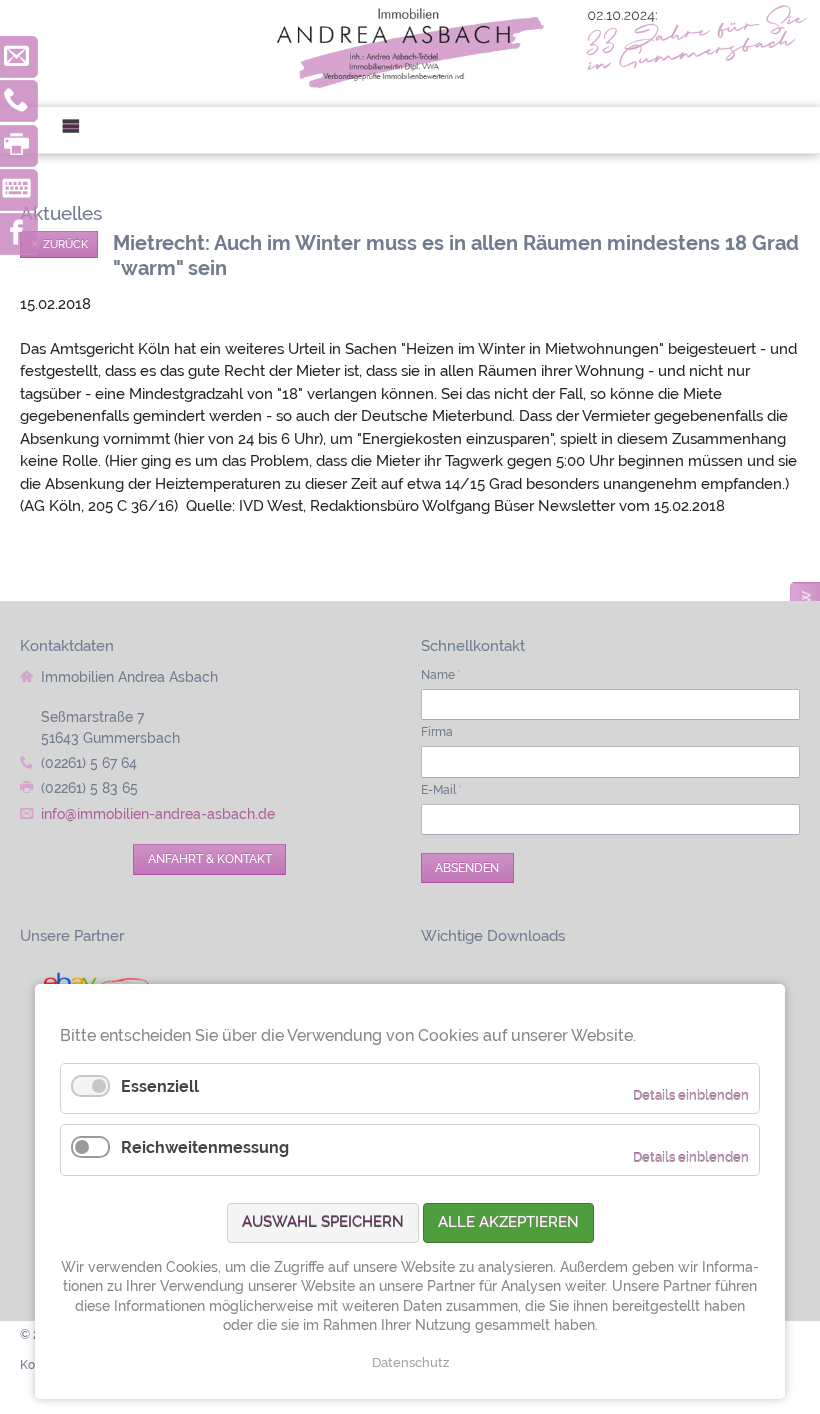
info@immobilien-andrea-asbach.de (158, 814)
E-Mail (441, 790)
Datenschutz (410, 1362)
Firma (437, 732)
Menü (78, 130)
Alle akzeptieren (508, 1222)
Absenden (467, 868)
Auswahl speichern (323, 1222)
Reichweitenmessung (205, 1147)
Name (441, 675)
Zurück (65, 244)
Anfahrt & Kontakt (210, 859)
